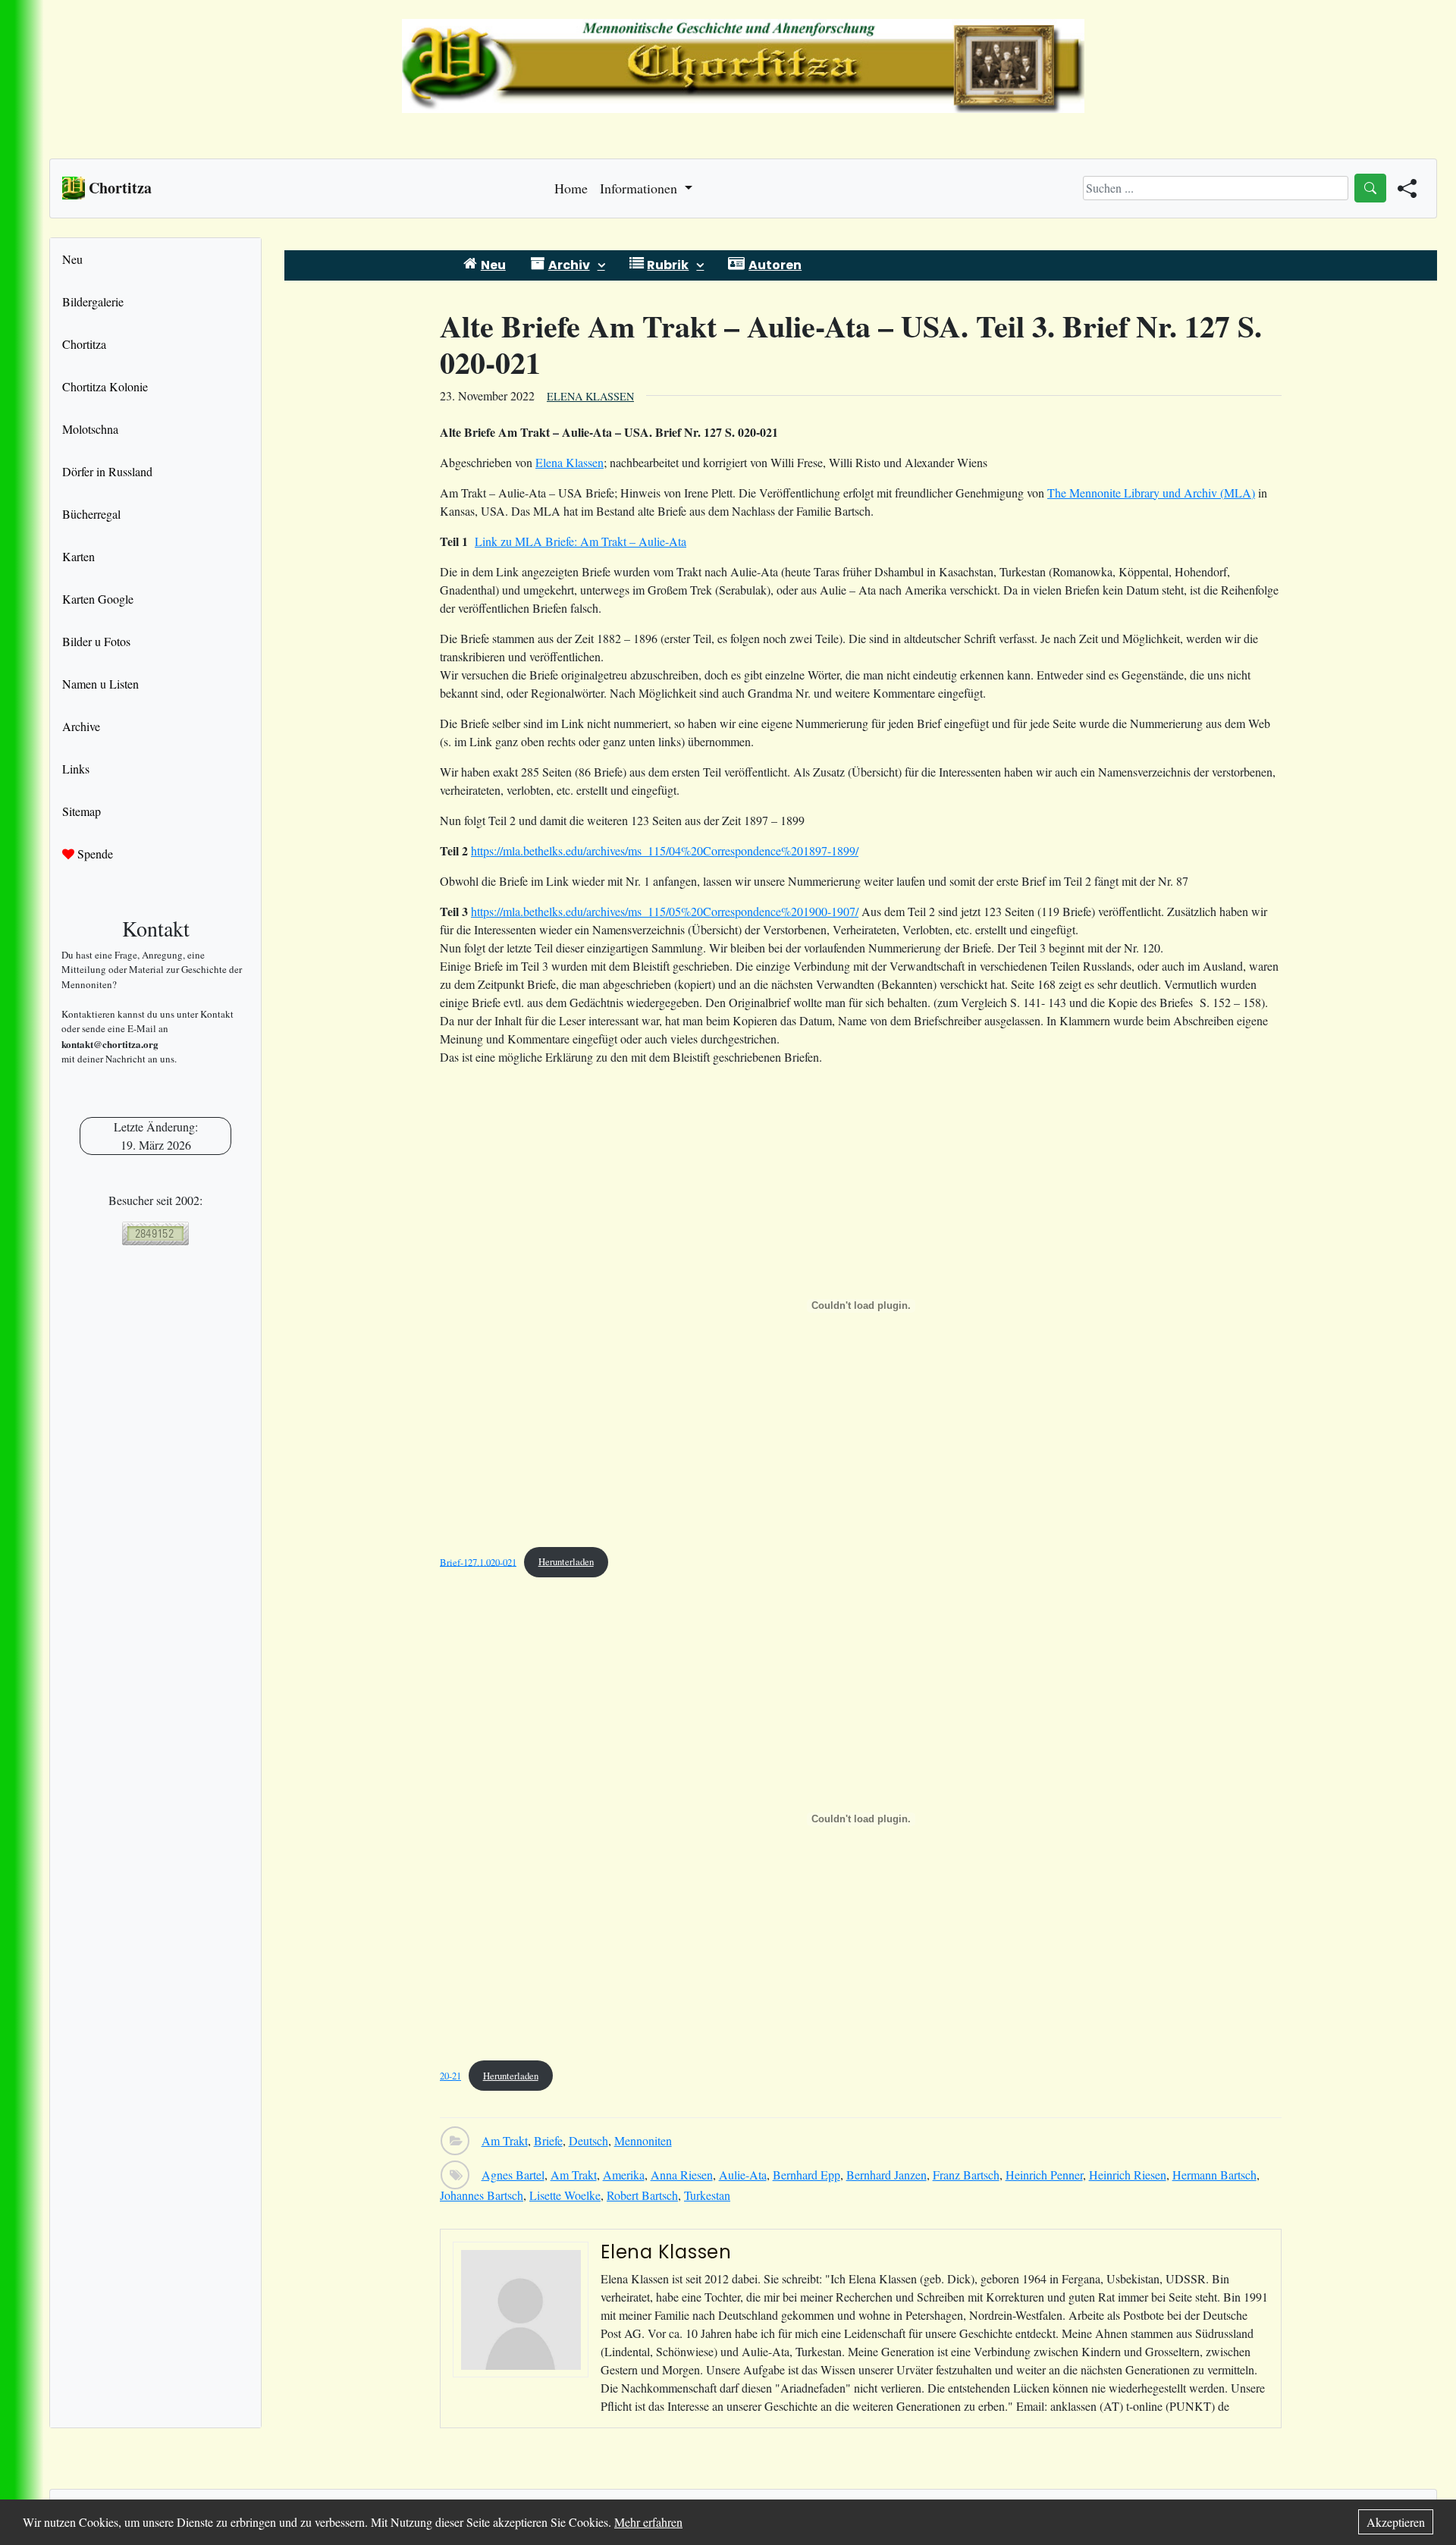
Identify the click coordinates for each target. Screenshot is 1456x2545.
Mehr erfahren (648, 2522)
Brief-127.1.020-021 (478, 1561)
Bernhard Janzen (886, 2175)
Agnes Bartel (513, 2175)
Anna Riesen (682, 2175)
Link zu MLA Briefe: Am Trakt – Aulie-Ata (581, 541)
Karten (78, 556)
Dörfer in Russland (107, 471)
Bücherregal (91, 514)
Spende (94, 854)
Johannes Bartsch (482, 2195)
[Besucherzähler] (155, 1233)
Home (571, 188)
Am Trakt (505, 2140)
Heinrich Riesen (1128, 2175)
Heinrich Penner (1044, 2175)
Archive (81, 726)
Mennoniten (643, 2140)
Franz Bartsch (966, 2175)
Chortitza (84, 344)
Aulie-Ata (743, 2175)
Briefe (548, 2140)
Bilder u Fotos (96, 641)
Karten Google (98, 599)
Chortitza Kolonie (105, 386)
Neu (72, 259)
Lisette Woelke (565, 2195)
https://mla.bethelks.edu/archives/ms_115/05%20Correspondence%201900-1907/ (665, 911)
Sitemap (82, 811)
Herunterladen (566, 1561)
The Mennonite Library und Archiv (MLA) (1151, 493)
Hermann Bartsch (1214, 2175)
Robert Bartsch (642, 2195)
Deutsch (588, 2140)
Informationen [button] (640, 188)
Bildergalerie (93, 301)
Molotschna (90, 429)
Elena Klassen (590, 396)
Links (76, 769)
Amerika (624, 2175)
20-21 (450, 2076)
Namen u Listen (100, 684)
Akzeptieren (1396, 2522)
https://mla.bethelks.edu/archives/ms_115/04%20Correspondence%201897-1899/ (665, 850)
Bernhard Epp (806, 2175)
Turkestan (707, 2195)
